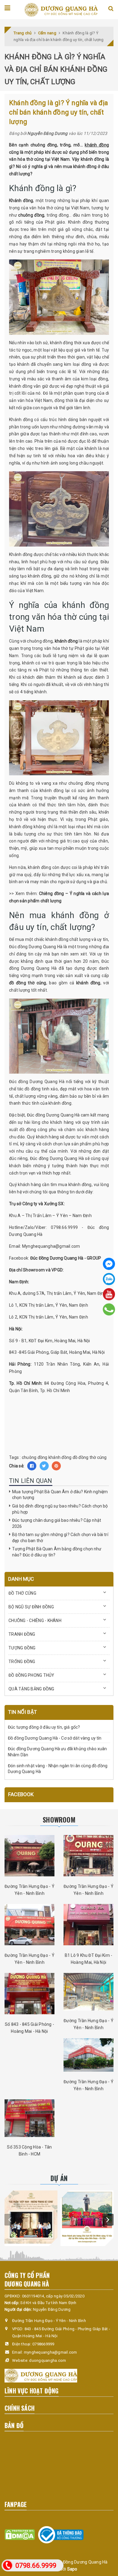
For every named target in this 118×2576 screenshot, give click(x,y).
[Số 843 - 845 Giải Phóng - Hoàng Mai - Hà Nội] (29, 1994)
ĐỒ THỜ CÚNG (22, 1593)
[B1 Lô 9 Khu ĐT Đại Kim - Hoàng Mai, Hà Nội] (88, 1925)
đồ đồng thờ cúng (28, 983)
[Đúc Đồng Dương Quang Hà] (61, 9)
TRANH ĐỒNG (22, 1634)
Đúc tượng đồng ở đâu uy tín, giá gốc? (44, 1727)
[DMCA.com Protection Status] (20, 2535)
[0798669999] (109, 1309)
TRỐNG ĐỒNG (22, 1662)
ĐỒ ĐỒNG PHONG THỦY (31, 1675)
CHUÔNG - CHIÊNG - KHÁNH (35, 1621)
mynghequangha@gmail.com (51, 2352)
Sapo (72, 2569)
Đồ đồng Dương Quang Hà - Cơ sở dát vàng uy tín (55, 1738)
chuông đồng (31, 215)
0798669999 (43, 2344)
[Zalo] (109, 1279)
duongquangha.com (48, 2360)
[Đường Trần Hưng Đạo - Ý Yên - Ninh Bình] (29, 1856)
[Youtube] (109, 1294)
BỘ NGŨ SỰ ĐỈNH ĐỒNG (31, 1607)
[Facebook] (109, 1264)
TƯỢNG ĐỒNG (22, 1648)
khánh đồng (97, 145)
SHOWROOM (59, 1820)
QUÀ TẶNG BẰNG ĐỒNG (31, 1689)
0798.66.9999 (36, 2566)
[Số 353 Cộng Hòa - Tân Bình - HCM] (29, 2118)
